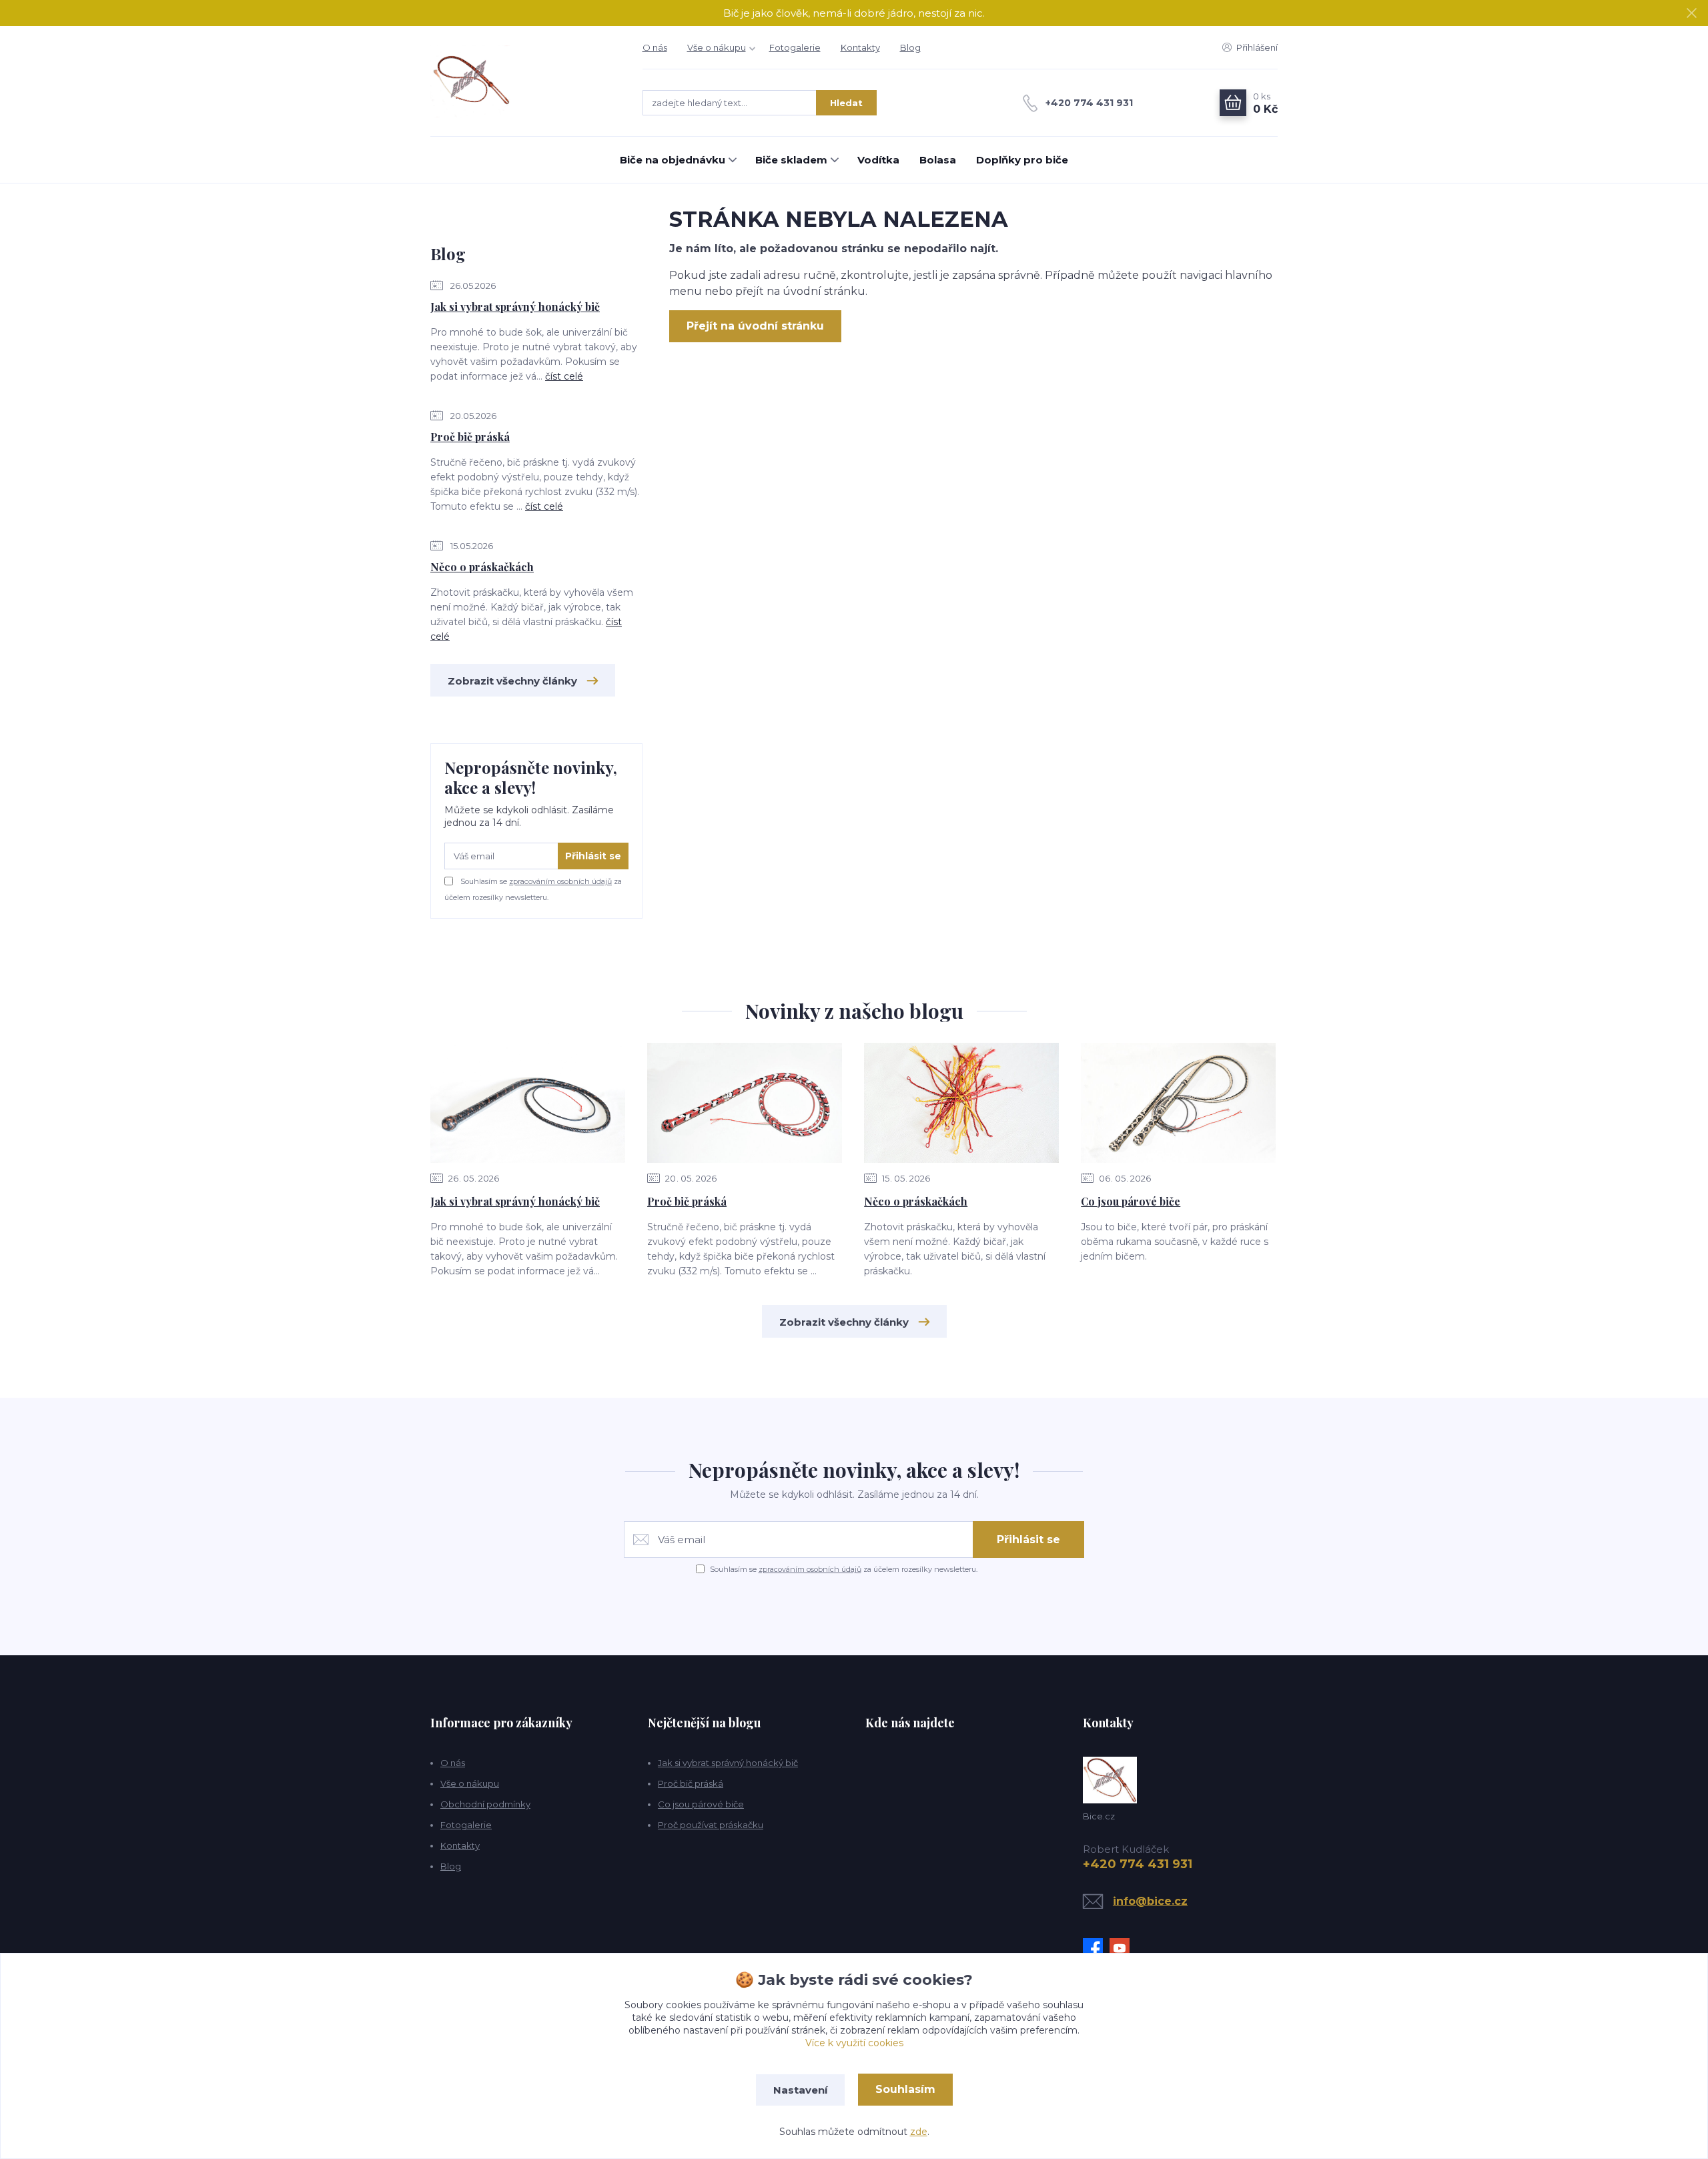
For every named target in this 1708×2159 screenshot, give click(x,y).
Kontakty (860, 47)
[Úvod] (523, 81)
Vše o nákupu (717, 47)
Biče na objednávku (673, 160)
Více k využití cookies (854, 2043)
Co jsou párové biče (1131, 1201)
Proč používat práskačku (711, 1825)
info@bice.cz (1150, 1901)
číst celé (564, 376)
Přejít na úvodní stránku (755, 326)
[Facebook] (1096, 1948)
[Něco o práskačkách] (961, 1103)
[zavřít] (1691, 13)
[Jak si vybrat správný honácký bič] (528, 1103)
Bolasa (938, 160)
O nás (655, 47)
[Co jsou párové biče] (1178, 1103)
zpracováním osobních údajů (560, 881)
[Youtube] (1123, 1948)
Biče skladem (791, 160)
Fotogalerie (795, 47)
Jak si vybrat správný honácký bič (515, 307)
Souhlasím (905, 2089)
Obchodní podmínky (485, 1804)
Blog (910, 47)
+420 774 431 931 (1089, 103)
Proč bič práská (470, 437)
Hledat (846, 103)
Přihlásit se (593, 856)
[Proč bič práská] (745, 1103)
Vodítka (878, 160)
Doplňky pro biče (1022, 160)
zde (919, 2132)
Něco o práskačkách (482, 567)
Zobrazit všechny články (512, 681)
